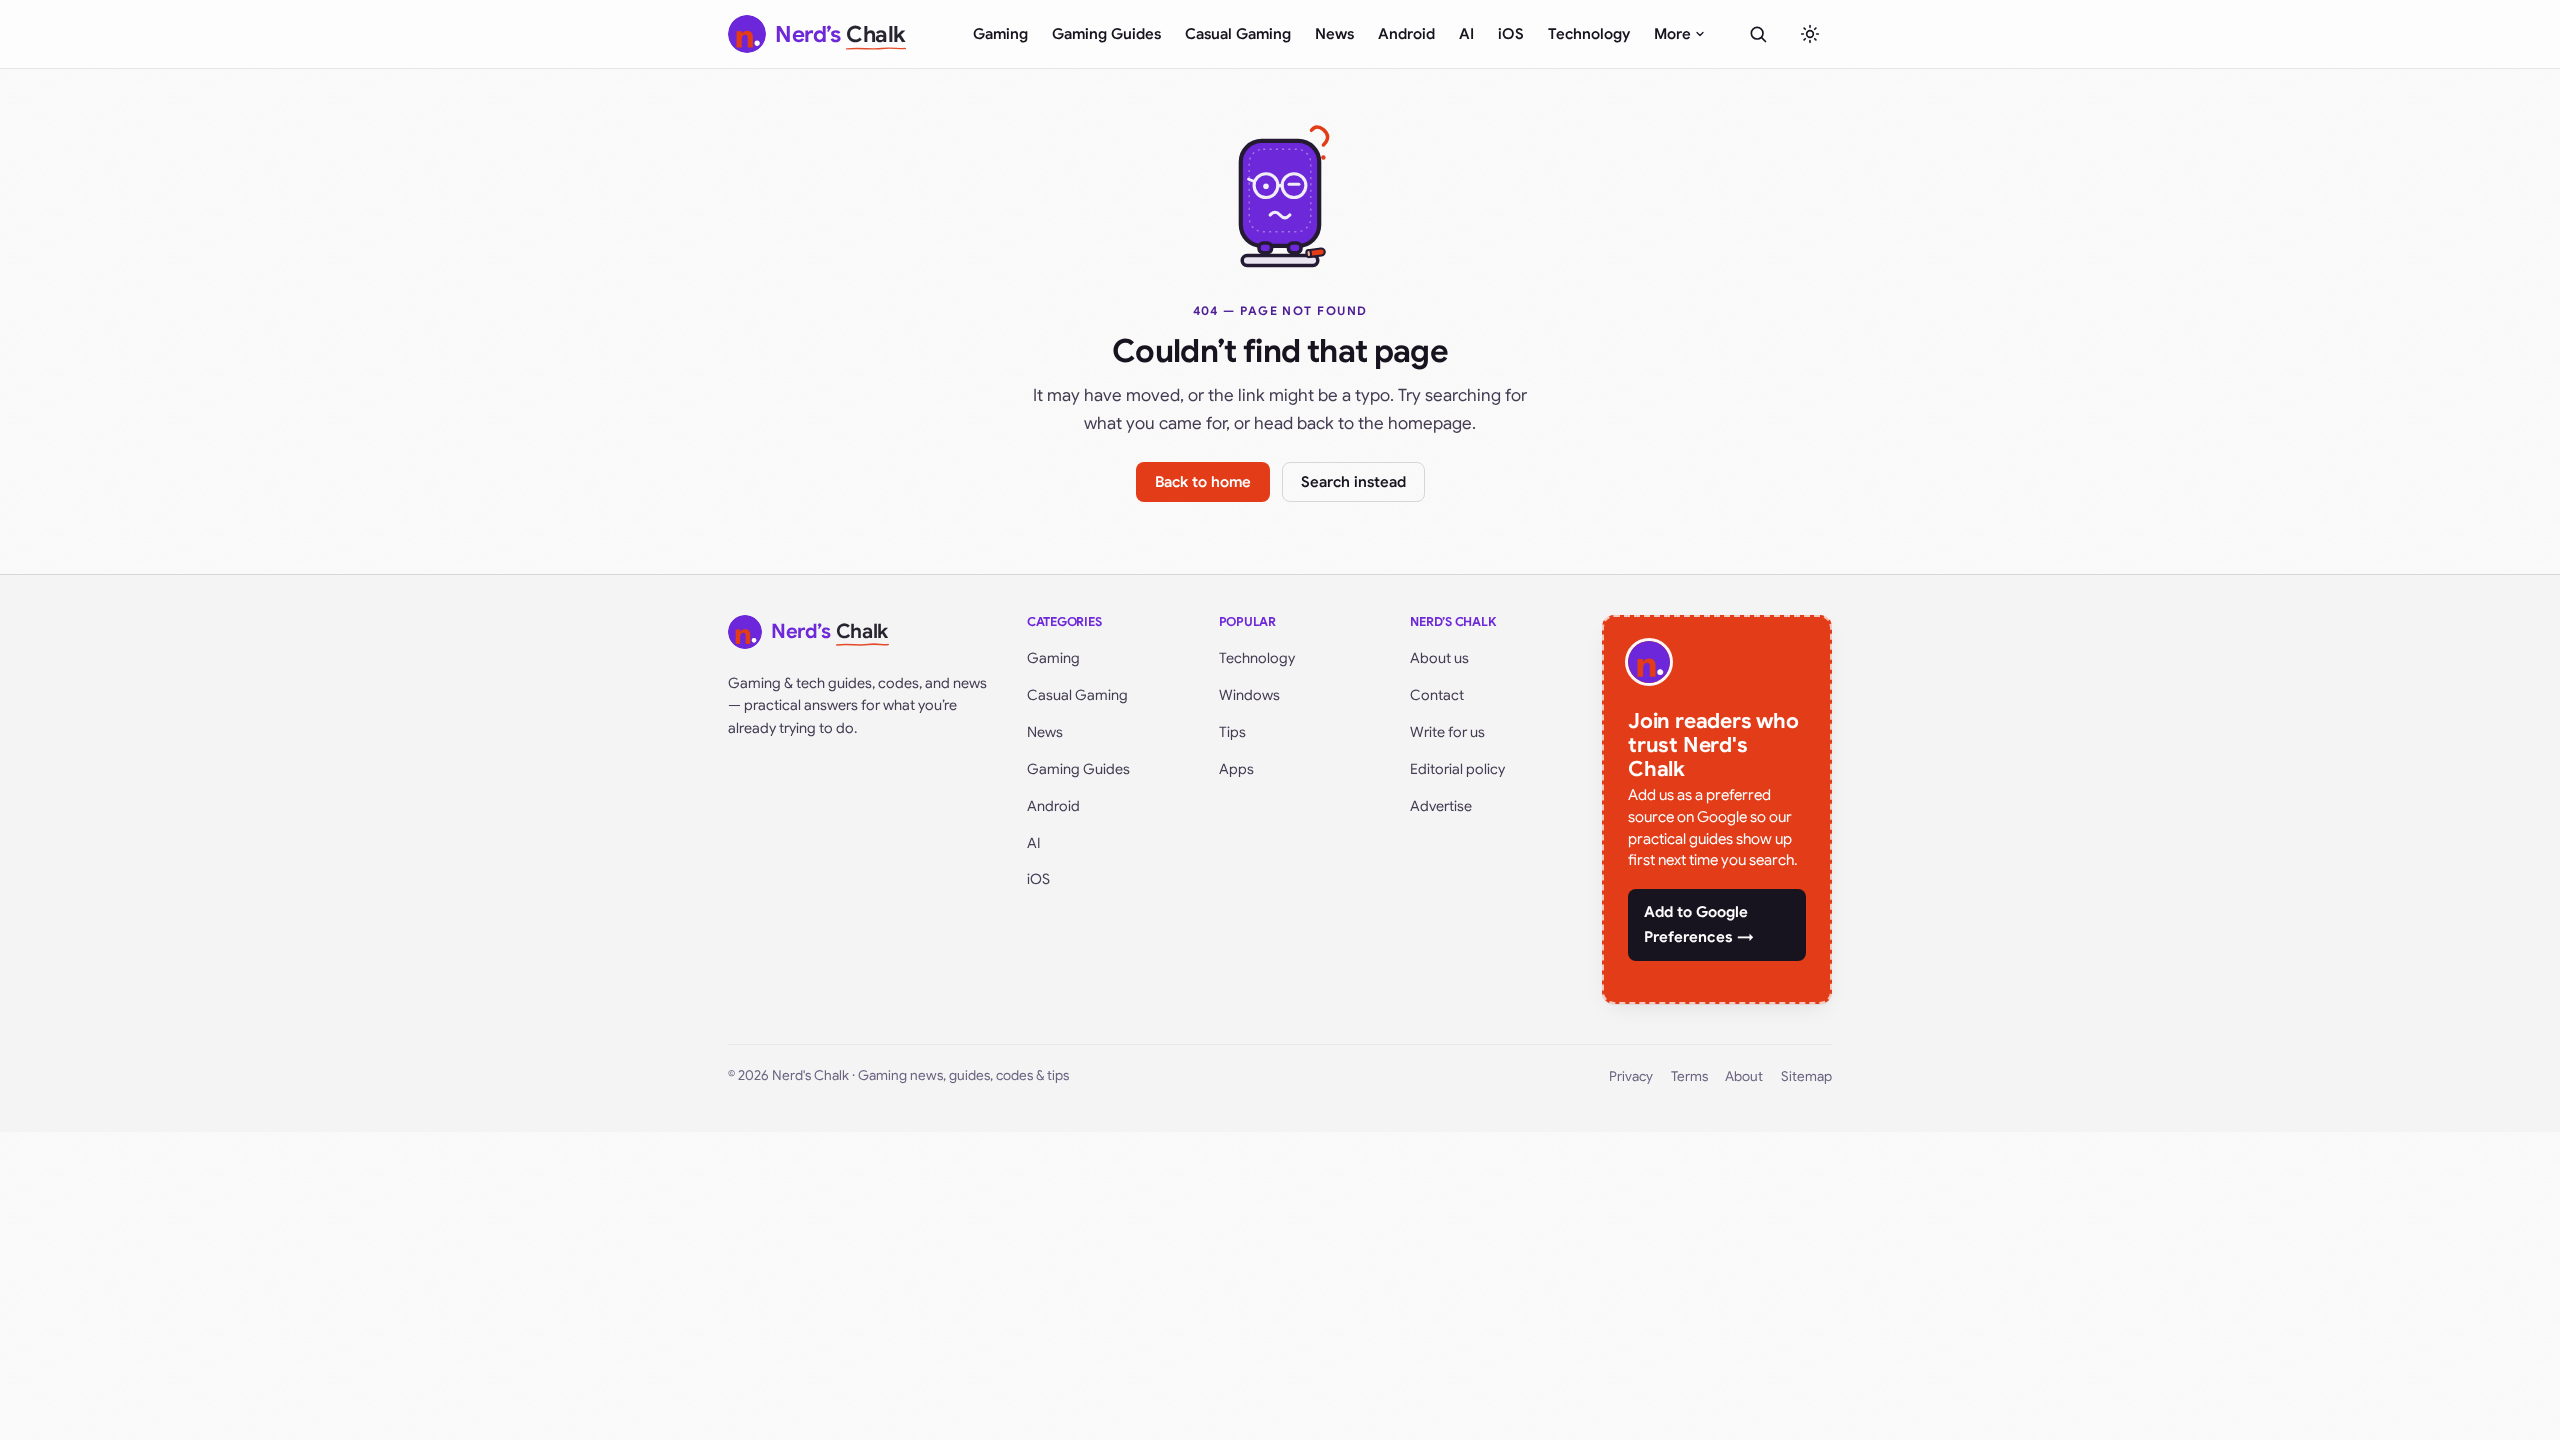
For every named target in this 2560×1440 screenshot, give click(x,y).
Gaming (1000, 34)
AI (1466, 34)
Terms (1689, 1076)
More (1672, 34)
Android (1406, 34)
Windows (1249, 695)
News (1334, 34)
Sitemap (1806, 1076)
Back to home (1203, 482)
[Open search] (1758, 34)
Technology (1589, 34)
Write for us (1447, 732)
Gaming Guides (1106, 34)
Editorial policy (1457, 769)
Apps (1236, 769)
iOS (1511, 34)
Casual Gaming (1238, 34)
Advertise (1441, 806)
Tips (1232, 732)
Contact (1437, 695)
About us (1439, 658)
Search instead (1353, 482)
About (1744, 1076)
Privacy (1631, 1076)
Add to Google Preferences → (1699, 924)
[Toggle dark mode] (1810, 34)
